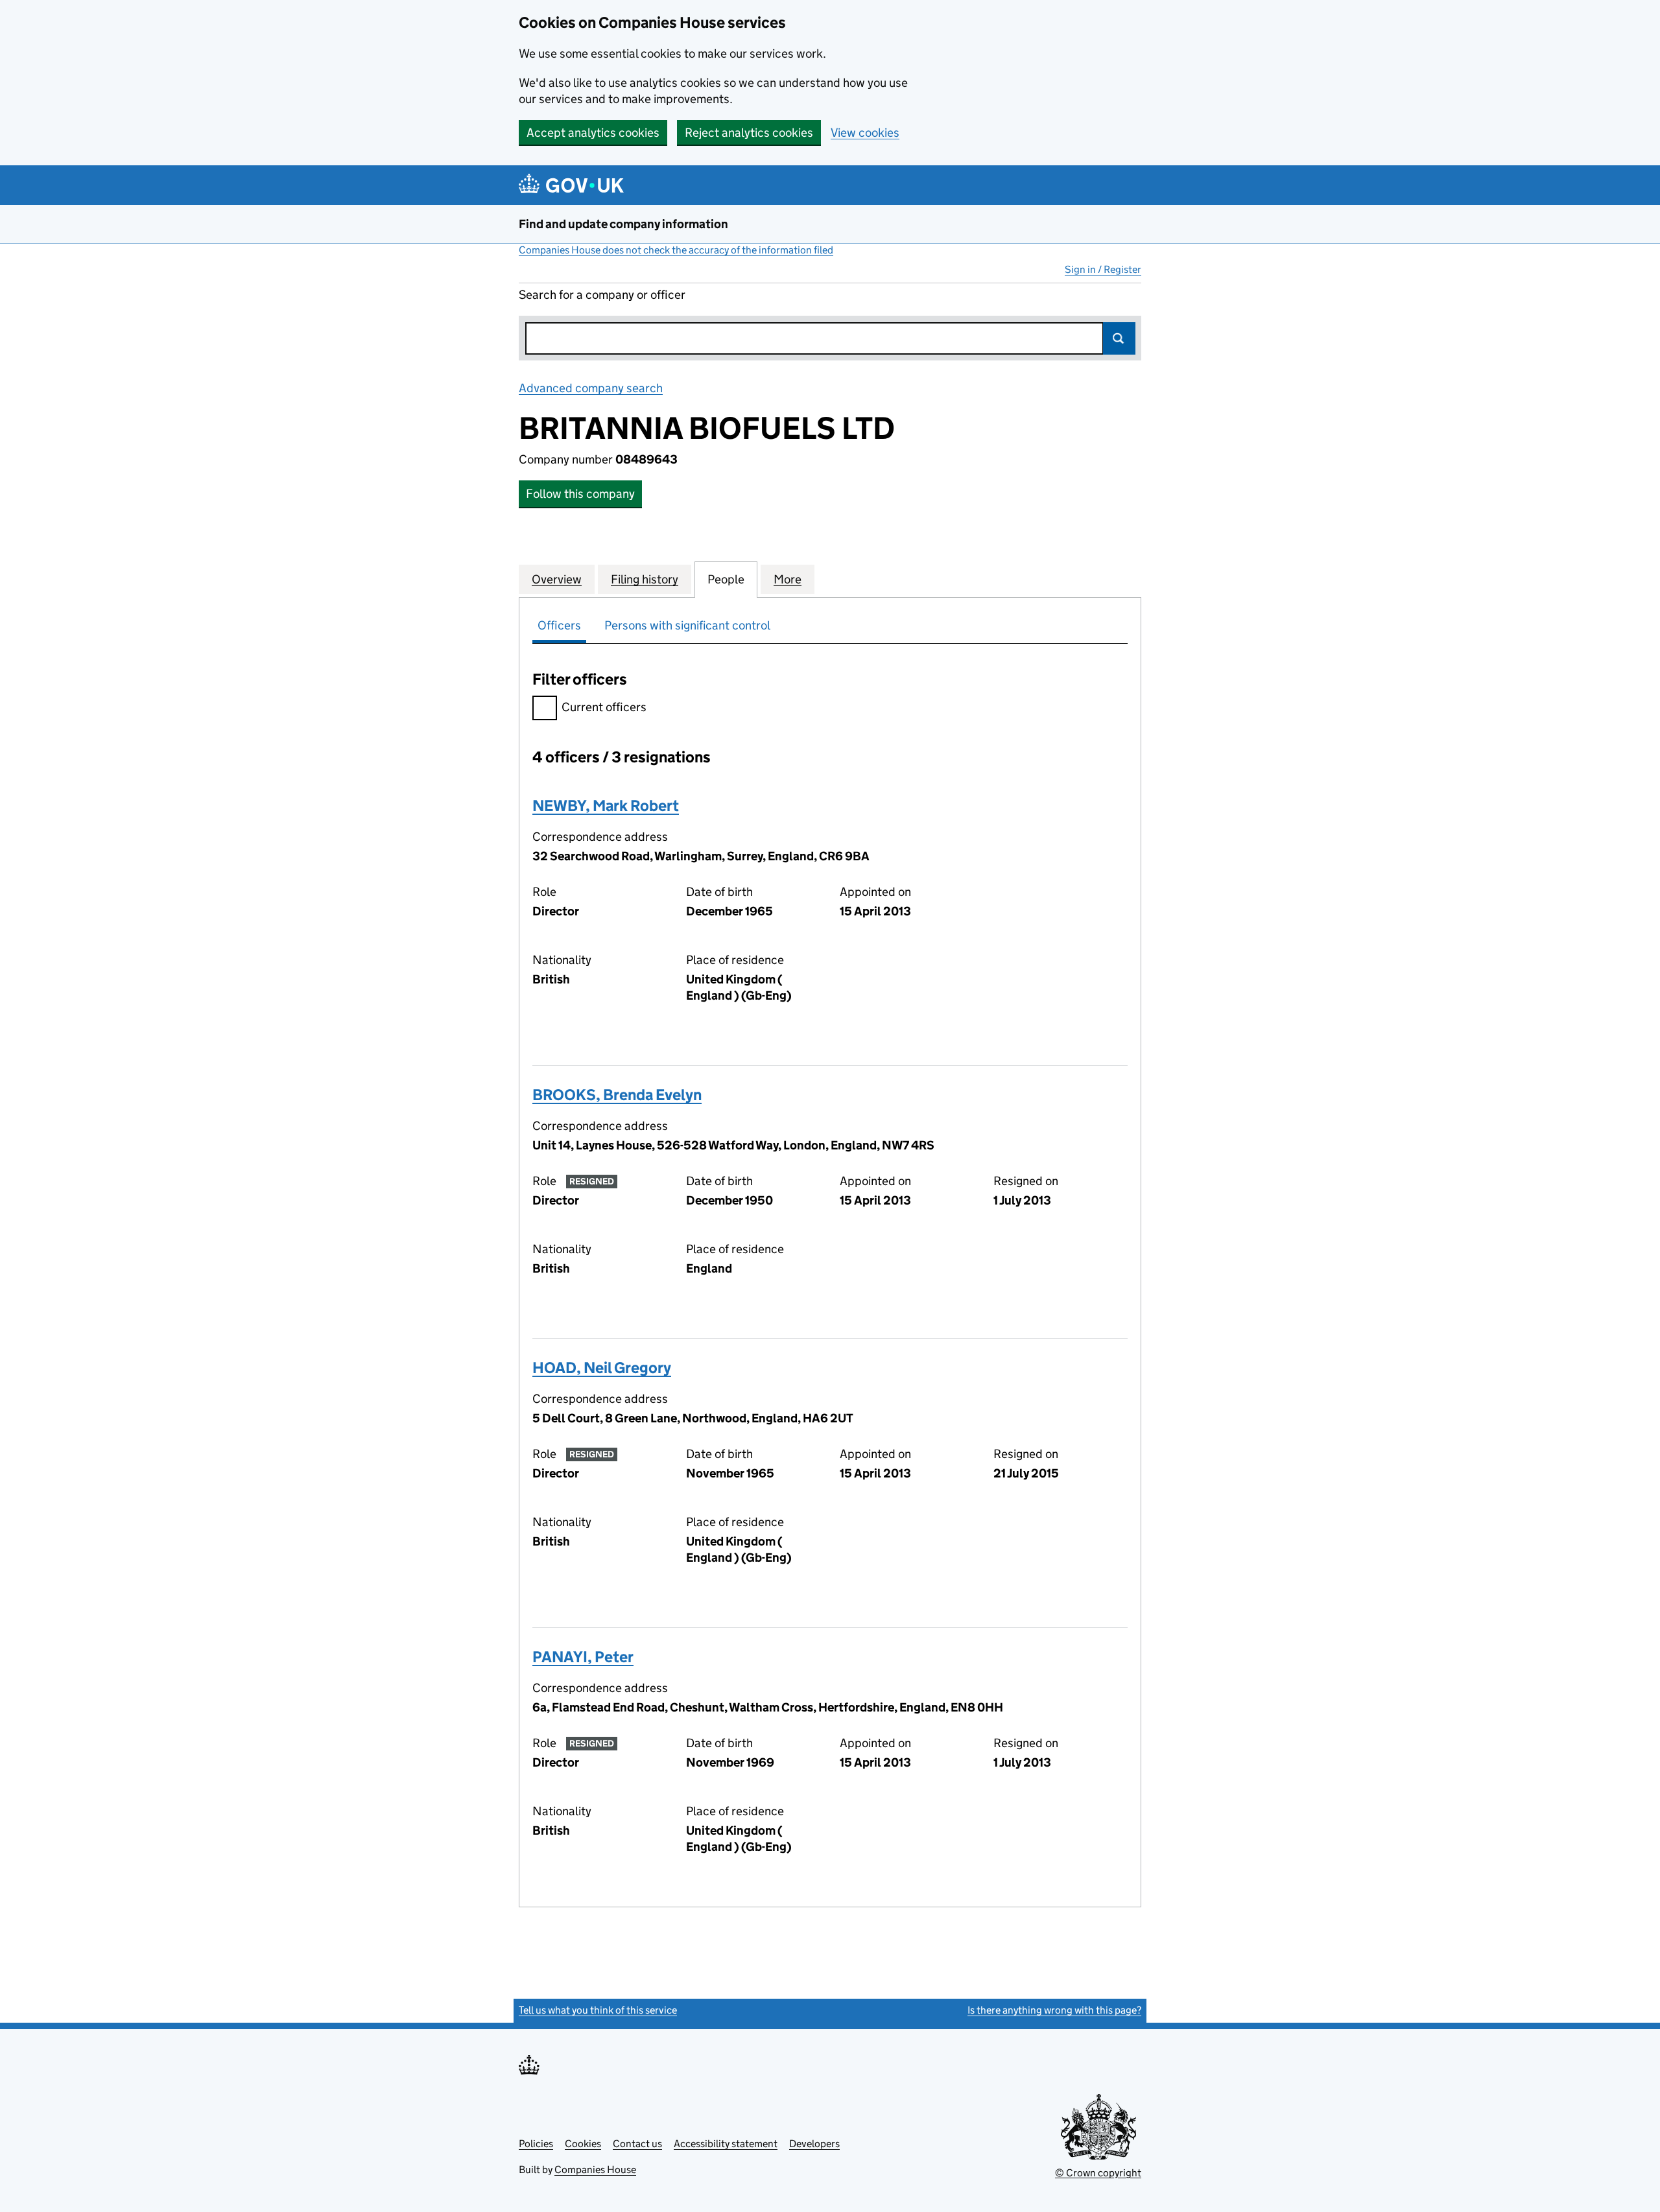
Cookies (583, 2144)
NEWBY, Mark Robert (606, 806)
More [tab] (788, 579)
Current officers (604, 707)
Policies (536, 2144)
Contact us (637, 2144)
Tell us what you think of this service (598, 2010)
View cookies (865, 133)
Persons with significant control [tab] (687, 625)
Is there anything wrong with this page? (1054, 2010)
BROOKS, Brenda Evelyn (617, 1095)
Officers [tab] (559, 625)
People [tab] (726, 579)
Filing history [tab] (645, 579)
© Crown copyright (1098, 2173)
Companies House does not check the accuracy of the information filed (676, 250)
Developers (814, 2144)
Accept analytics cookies (593, 133)
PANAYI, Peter (583, 1657)
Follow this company (580, 494)
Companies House (595, 2170)
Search (1119, 338)
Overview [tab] (557, 579)
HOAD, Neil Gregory (602, 1368)
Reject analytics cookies (749, 133)
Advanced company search (591, 388)
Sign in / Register (1103, 269)
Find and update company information (623, 224)
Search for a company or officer (602, 295)
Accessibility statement (726, 2144)
